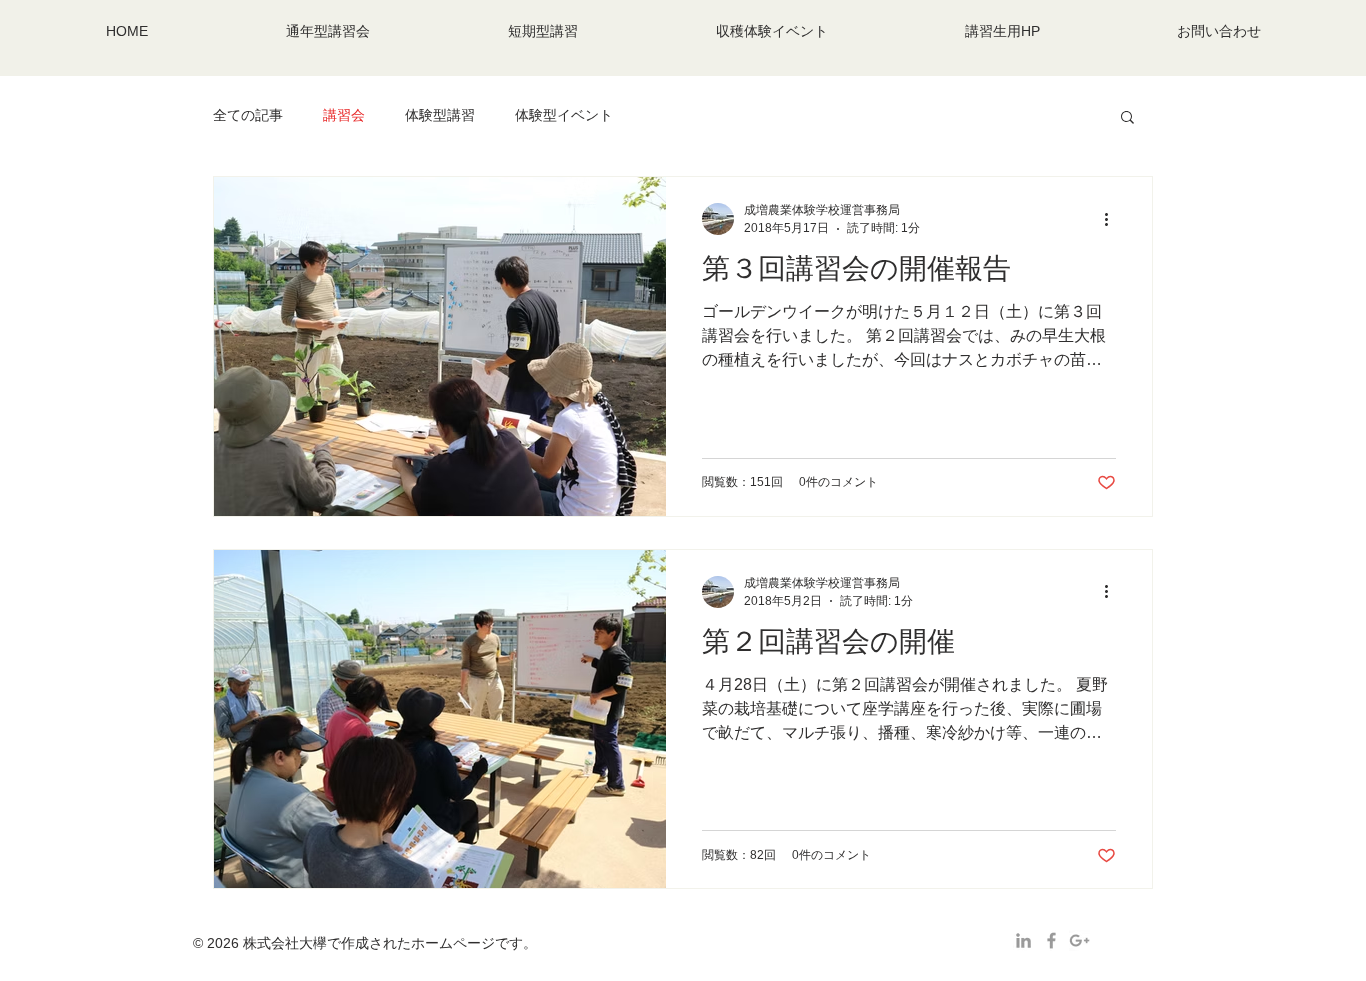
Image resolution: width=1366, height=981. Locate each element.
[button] (1127, 118)
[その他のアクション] (1113, 219)
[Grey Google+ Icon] (1079, 940)
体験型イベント (564, 115)
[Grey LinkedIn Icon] (1023, 940)
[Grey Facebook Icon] (1051, 940)
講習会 (344, 115)
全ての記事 (248, 115)
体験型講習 (440, 115)
